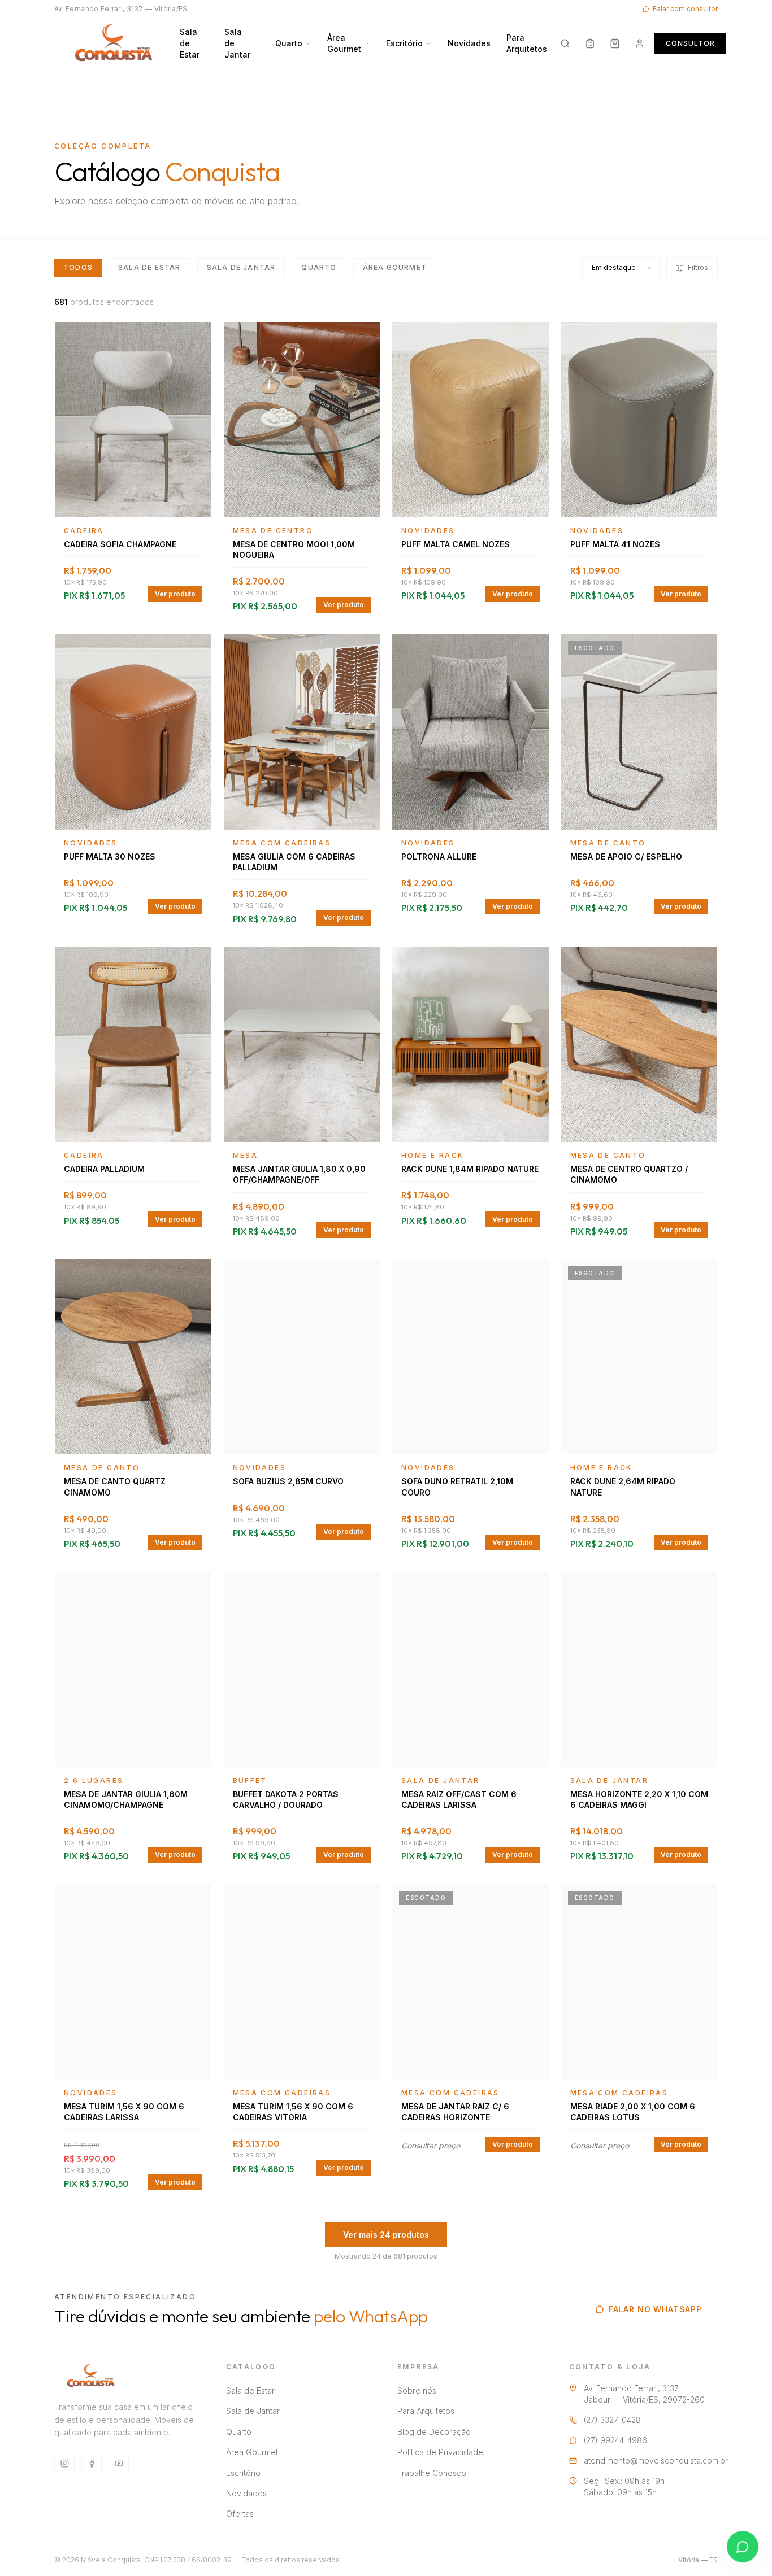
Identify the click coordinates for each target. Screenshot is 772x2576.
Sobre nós (417, 2390)
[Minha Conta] (640, 43)
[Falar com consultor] (743, 2547)
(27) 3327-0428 (612, 2420)
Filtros (698, 267)
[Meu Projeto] (590, 43)
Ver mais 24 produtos (386, 2235)
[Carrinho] (615, 43)
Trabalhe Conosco (432, 2473)
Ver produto (175, 594)
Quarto (289, 43)
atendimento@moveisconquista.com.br (656, 2461)
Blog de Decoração (434, 2432)
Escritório (404, 43)
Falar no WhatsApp (655, 2309)
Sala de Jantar (237, 43)
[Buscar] (565, 43)
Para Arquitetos (527, 43)
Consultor (690, 43)
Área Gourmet (344, 43)
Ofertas (240, 2514)
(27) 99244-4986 (615, 2440)
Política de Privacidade (440, 2452)
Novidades (469, 43)
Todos (78, 267)
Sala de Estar (190, 43)
